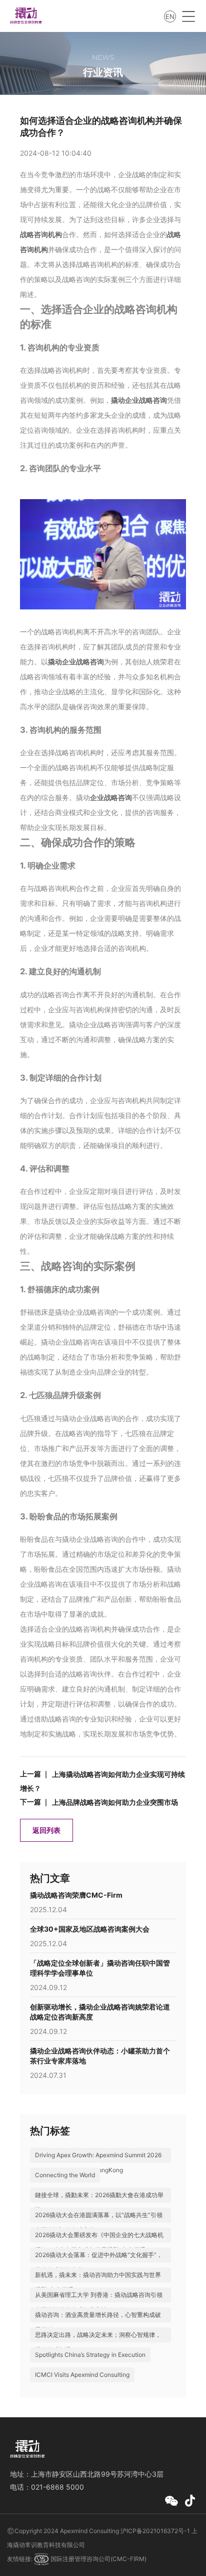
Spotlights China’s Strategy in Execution (90, 2355)
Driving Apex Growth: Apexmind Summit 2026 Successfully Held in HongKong (98, 2162)
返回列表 (46, 1830)
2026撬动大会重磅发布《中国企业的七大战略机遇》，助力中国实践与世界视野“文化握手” (99, 2242)
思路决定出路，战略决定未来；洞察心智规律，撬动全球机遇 (98, 2342)
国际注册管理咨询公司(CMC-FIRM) (98, 2559)
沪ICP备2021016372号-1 (155, 2531)
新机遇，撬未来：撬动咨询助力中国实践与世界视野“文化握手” (98, 2282)
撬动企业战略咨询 (139, 400)
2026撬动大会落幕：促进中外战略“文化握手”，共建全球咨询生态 (99, 2262)
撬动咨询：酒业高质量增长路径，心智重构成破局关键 (98, 2322)
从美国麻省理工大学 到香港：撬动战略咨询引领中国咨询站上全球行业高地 (99, 2302)
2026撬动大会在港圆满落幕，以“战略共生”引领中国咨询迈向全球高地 (99, 2222)
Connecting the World (65, 2175)
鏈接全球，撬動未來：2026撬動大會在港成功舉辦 (99, 2202)
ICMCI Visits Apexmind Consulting (82, 2375)
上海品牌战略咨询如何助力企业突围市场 (115, 1802)
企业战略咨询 (111, 797)
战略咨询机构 (41, 234)
